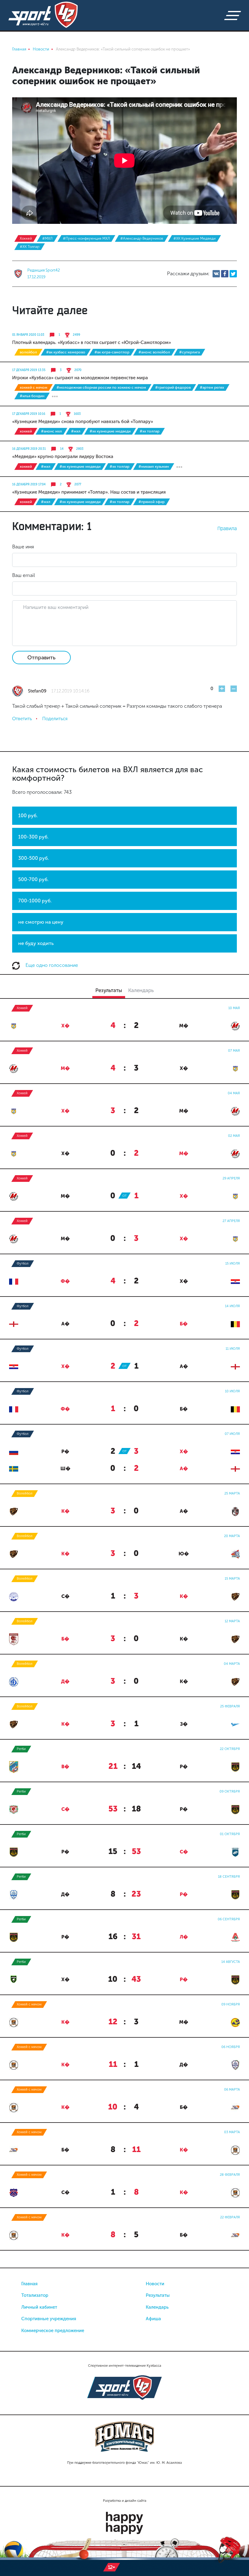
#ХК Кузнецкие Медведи (194, 238)
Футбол (23, 1264)
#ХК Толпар (30, 247)
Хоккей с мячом (34, 387)
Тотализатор (35, 2295)
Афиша (153, 2319)
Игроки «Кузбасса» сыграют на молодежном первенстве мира (80, 378)
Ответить (22, 719)
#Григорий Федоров (173, 387)
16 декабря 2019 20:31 (29, 449)
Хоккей (26, 238)
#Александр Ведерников (142, 238)
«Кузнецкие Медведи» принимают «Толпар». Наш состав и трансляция (89, 492)
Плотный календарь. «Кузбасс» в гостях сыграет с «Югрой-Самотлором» (92, 342)
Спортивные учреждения (49, 2319)
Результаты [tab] (109, 990)
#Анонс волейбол (154, 352)
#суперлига (189, 352)
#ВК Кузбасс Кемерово (66, 352)
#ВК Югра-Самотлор (112, 352)
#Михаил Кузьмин (154, 467)
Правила (227, 528)
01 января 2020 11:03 (28, 335)
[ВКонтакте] (216, 274)
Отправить (41, 658)
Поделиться (55, 719)
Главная (29, 2284)
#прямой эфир (152, 502)
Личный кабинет (39, 2307)
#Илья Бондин (32, 396)
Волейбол (28, 352)
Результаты (158, 2295)
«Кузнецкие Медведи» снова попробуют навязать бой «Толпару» (83, 422)
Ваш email (24, 575)
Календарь (157, 2307)
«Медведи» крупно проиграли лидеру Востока (63, 457)
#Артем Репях (212, 387)
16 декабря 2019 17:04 (29, 484)
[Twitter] (233, 274)
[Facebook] (225, 274)
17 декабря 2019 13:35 (29, 370)
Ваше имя (23, 547)
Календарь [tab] (141, 990)
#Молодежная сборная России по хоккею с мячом (101, 387)
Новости (155, 2284)
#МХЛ (47, 238)
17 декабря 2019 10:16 (29, 414)
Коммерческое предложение (53, 2331)
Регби (21, 1749)
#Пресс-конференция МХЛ (86, 238)
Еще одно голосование (51, 965)
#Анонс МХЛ (51, 431)
